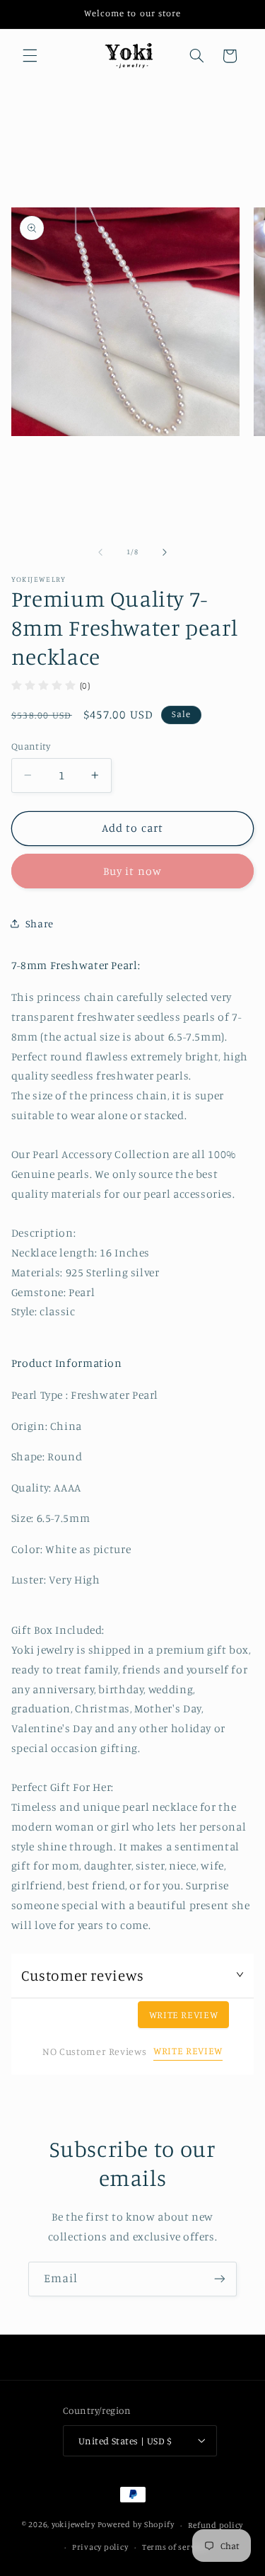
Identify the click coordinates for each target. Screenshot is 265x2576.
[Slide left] (100, 552)
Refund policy (216, 2525)
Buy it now (132, 871)
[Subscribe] (220, 2279)
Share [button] (40, 923)
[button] (30, 56)
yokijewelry (73, 2525)
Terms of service (175, 2547)
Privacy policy (100, 2547)
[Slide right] (165, 552)
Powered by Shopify (136, 2525)
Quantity (31, 746)
